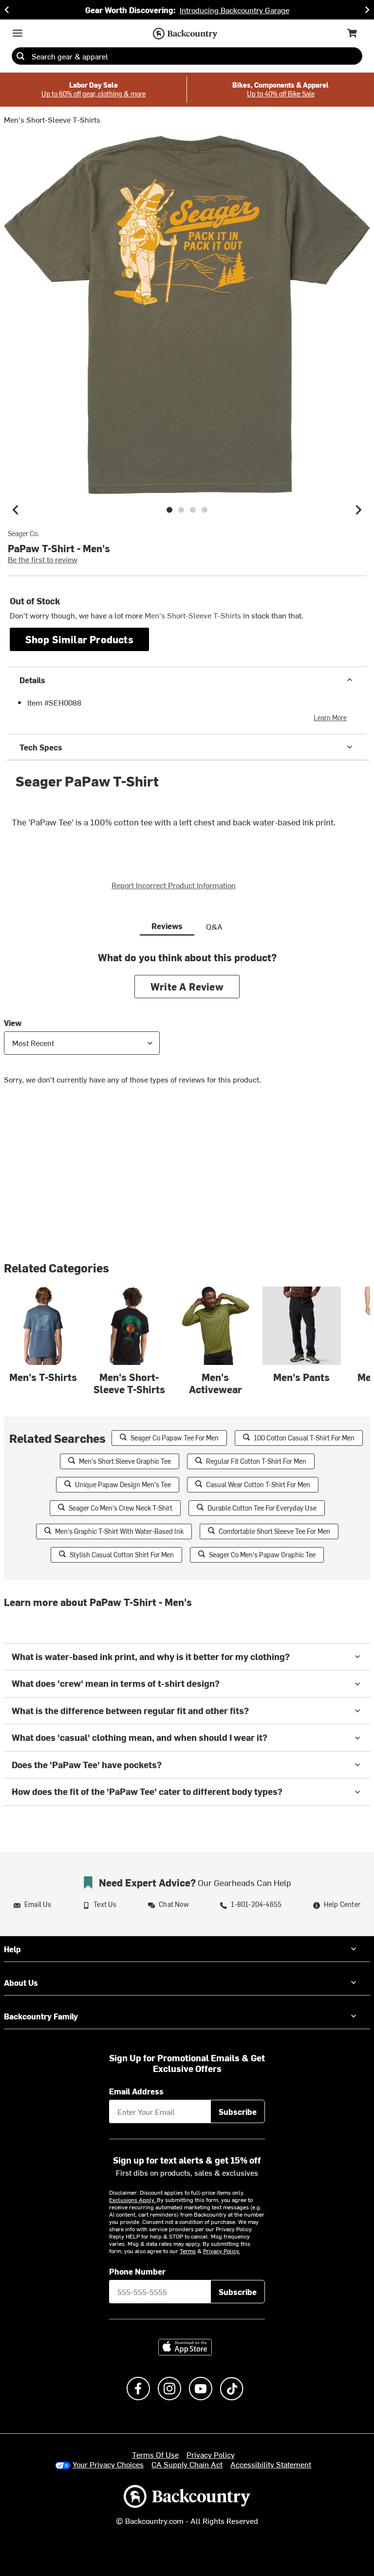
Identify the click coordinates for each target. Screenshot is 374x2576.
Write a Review (187, 986)
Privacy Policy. (222, 2251)
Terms (188, 2251)
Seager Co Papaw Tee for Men (175, 1438)
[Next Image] (358, 510)
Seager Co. (23, 534)
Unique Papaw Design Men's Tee (123, 1484)
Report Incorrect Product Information (174, 885)
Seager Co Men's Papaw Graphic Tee (262, 1555)
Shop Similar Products (79, 639)
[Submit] (20, 56)
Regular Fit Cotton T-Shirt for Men (256, 1461)
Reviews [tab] (167, 926)
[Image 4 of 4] (205, 510)
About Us (21, 1982)
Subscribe (238, 2111)
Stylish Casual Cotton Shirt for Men (122, 1555)
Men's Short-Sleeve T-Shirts (52, 119)
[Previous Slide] (7, 10)
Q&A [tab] (214, 926)
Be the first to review (43, 559)
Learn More (330, 718)
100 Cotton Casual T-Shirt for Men (304, 1438)
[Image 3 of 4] (193, 510)
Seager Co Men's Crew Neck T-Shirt (121, 1508)
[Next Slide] (367, 10)
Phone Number (137, 2271)
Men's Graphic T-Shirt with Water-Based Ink (119, 1531)
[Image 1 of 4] (169, 510)
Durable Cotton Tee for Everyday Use (262, 1508)
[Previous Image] (16, 510)
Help (12, 1949)
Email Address (136, 2091)
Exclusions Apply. (133, 2200)
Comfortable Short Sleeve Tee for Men (274, 1531)
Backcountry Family (41, 2016)
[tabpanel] (187, 1025)
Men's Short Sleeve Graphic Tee (125, 1461)
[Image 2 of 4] (181, 510)
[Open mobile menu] (18, 33)
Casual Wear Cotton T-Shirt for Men (258, 1484)
